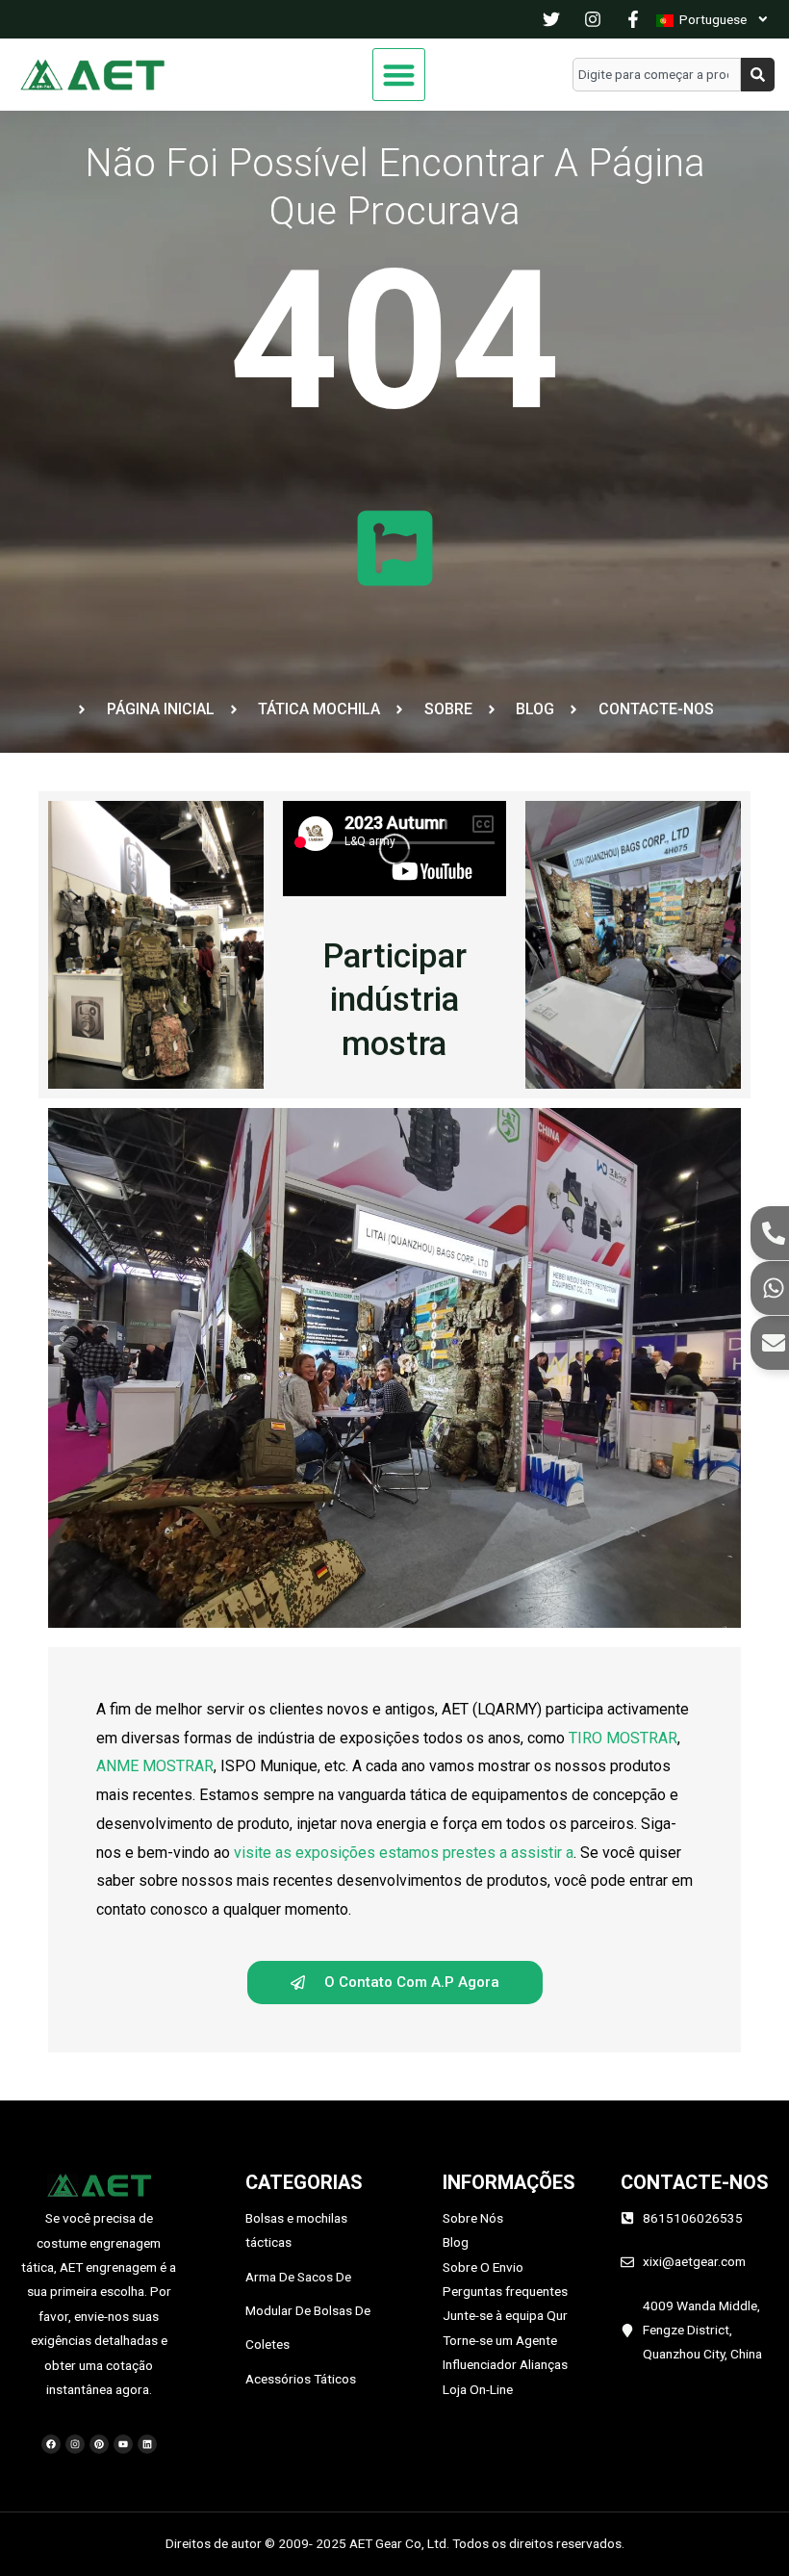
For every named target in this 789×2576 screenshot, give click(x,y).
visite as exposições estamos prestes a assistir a (404, 1853)
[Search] (758, 75)
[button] (399, 75)
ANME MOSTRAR (155, 1766)
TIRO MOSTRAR (623, 1738)
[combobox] (657, 75)
